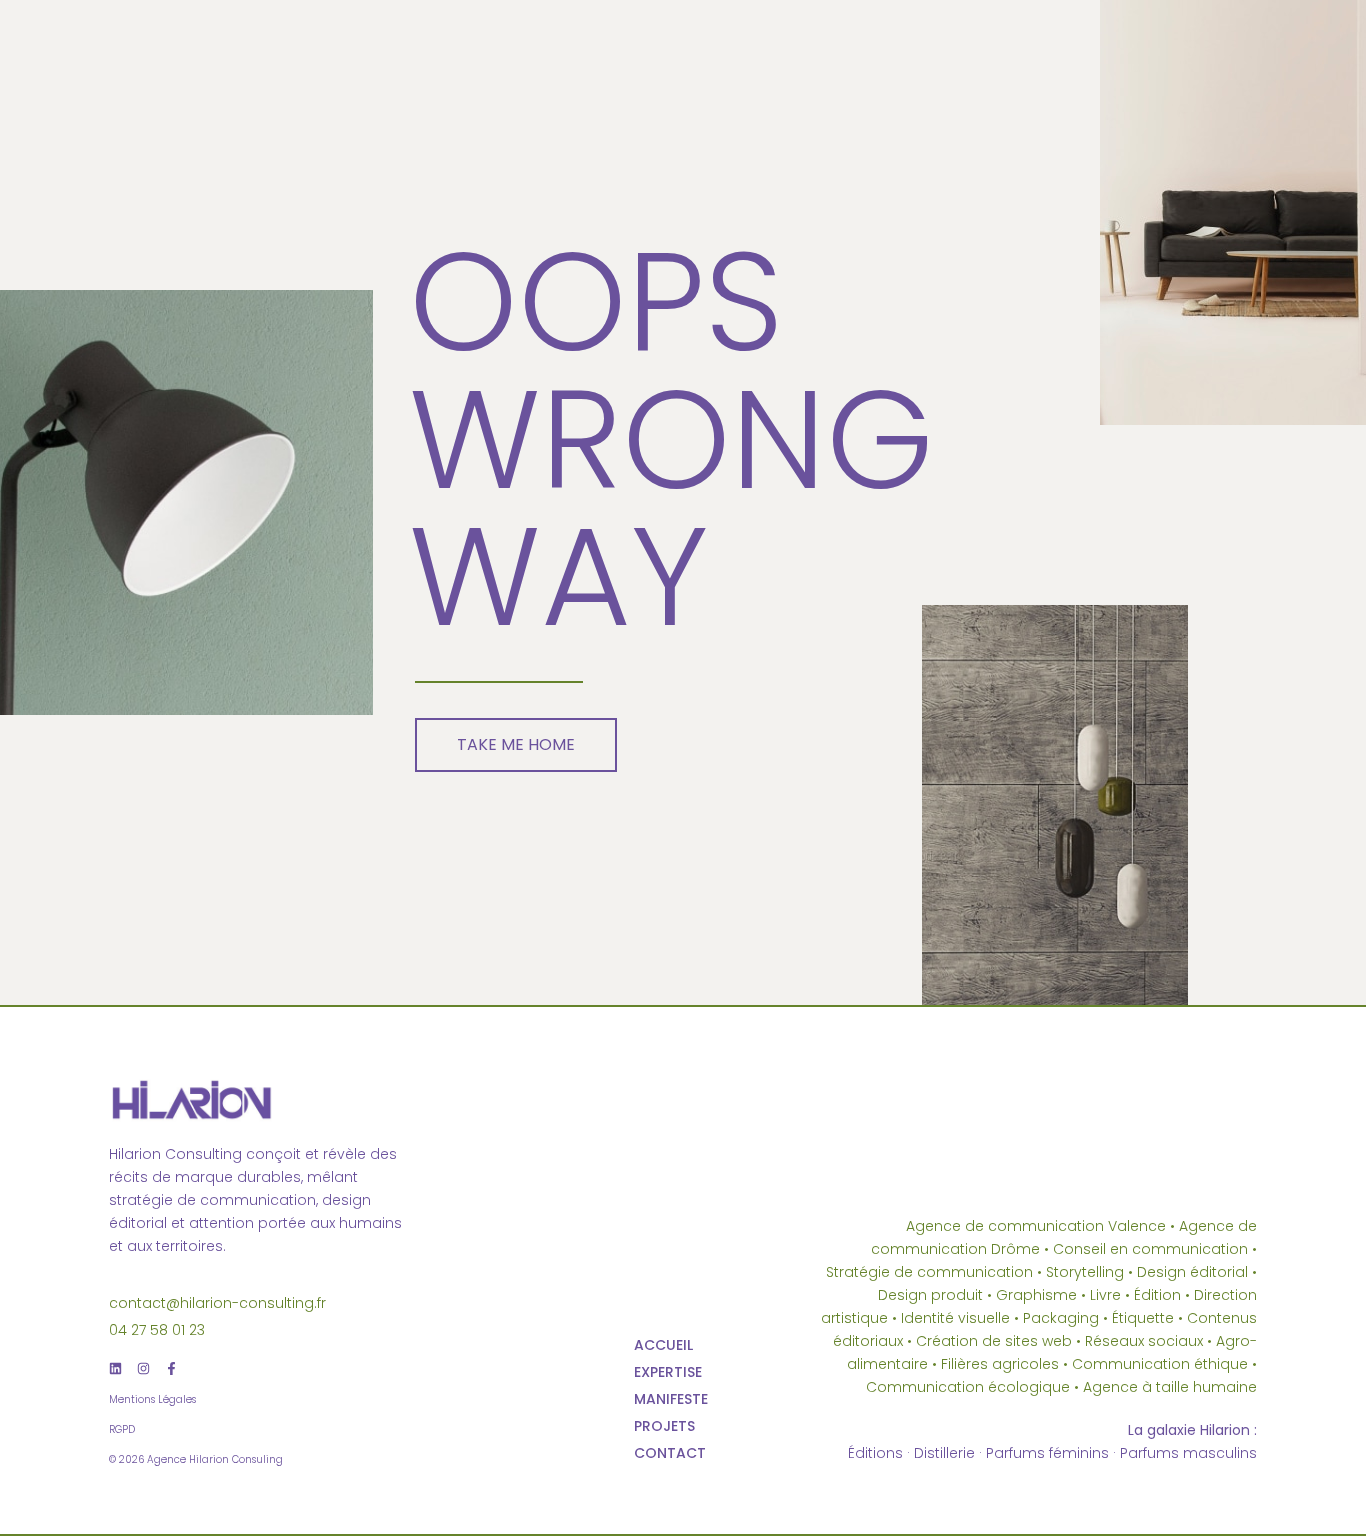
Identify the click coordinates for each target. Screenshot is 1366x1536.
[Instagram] (143, 1368)
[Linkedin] (115, 1368)
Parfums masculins (1188, 1453)
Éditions (875, 1453)
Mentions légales (152, 1399)
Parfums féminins (1047, 1453)
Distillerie (944, 1453)
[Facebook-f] (171, 1368)
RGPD (122, 1429)
